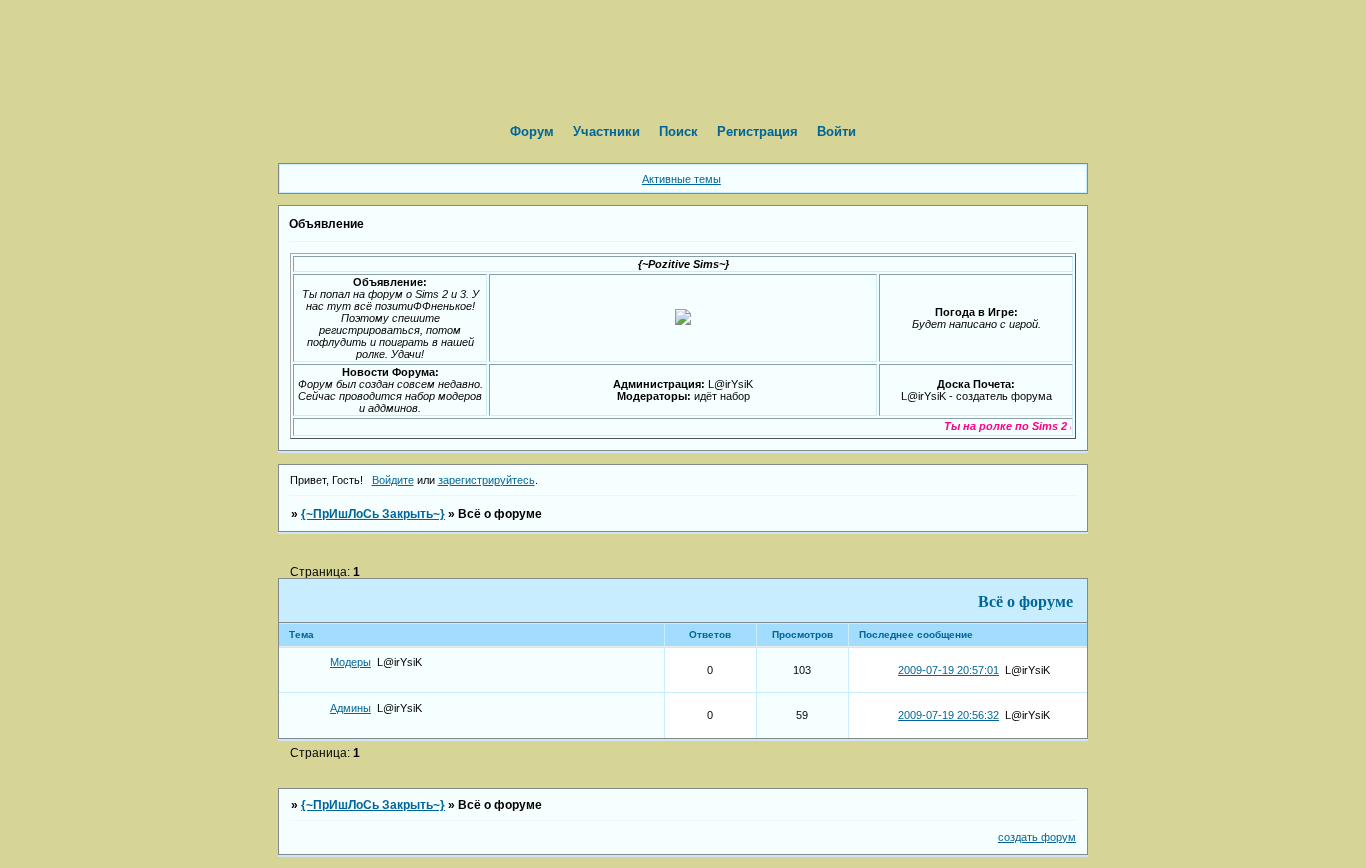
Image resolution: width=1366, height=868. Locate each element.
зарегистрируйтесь (486, 480)
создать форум (1037, 837)
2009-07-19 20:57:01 (948, 670)
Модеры (350, 662)
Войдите (393, 480)
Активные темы (681, 179)
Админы (350, 708)
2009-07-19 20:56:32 (948, 715)
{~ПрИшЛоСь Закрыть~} (373, 514)
